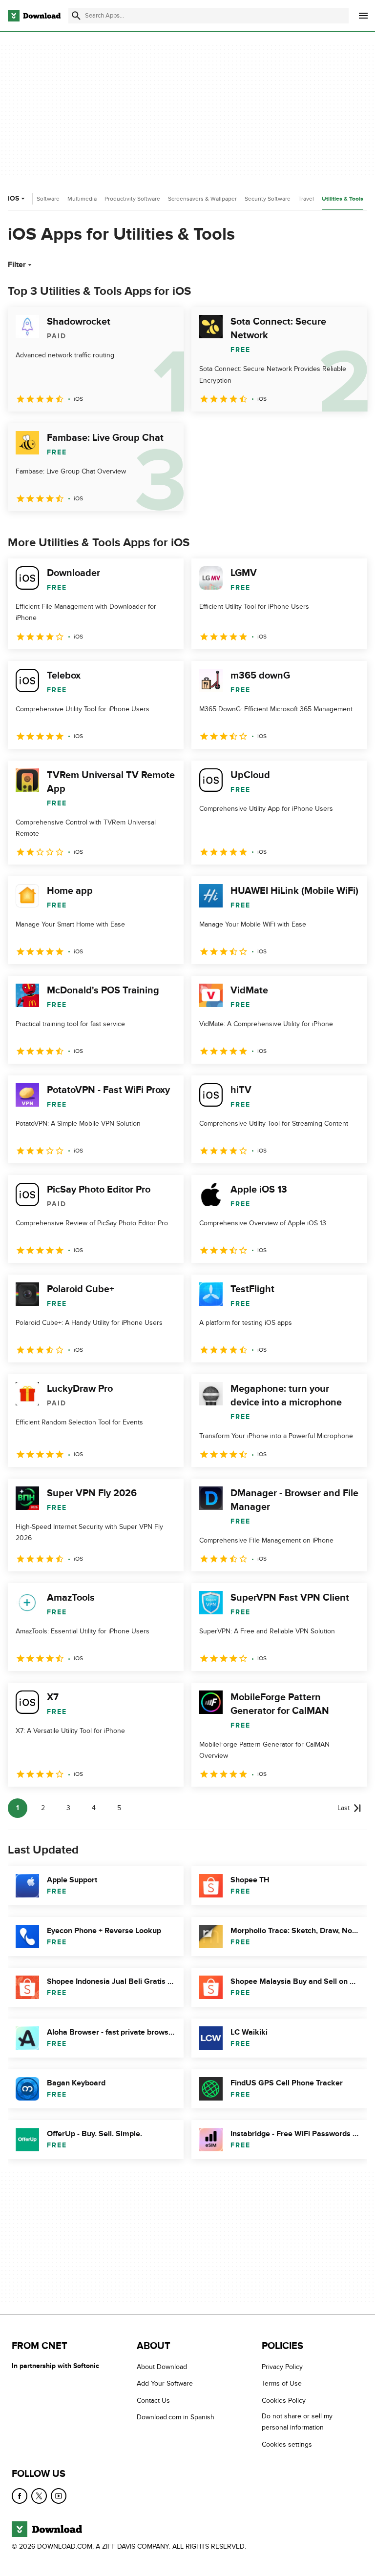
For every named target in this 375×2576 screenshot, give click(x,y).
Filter (17, 265)
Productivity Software (132, 199)
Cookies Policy (284, 2401)
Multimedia (82, 199)
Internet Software (37, 199)
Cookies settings (287, 2444)
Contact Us (153, 2401)
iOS (13, 198)
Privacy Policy (282, 2367)
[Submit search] (76, 16)
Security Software (268, 199)
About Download (162, 2367)
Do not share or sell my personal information (297, 2422)
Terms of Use (282, 2383)
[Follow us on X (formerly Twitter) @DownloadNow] (39, 2496)
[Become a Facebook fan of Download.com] (20, 2496)
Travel (306, 199)
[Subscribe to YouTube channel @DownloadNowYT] (59, 2496)
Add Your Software (165, 2383)
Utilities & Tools (343, 199)
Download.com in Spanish (176, 2417)
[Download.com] (34, 16)
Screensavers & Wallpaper (202, 199)
